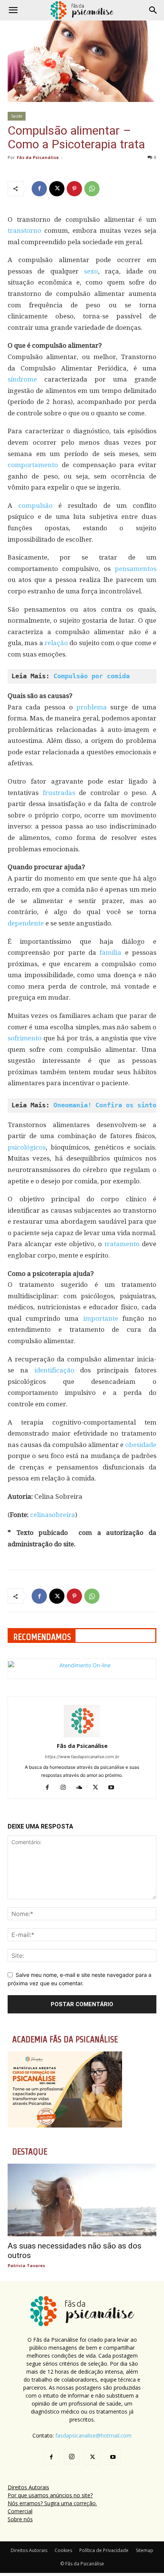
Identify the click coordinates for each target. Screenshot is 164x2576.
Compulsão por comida (92, 676)
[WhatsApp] (92, 189)
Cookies (63, 2550)
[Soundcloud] (82, 1788)
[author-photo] (82, 1735)
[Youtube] (114, 1788)
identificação (57, 1370)
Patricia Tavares (26, 2265)
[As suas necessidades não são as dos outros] (82, 2200)
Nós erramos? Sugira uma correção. (52, 2503)
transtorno (26, 231)
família (112, 952)
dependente (27, 923)
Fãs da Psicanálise (38, 157)
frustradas (61, 793)
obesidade (141, 1445)
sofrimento (26, 1038)
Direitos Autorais (28, 2487)
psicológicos (27, 1147)
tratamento (123, 1244)
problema (93, 707)
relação (57, 643)
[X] (57, 189)
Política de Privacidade (104, 2550)
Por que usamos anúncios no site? (50, 2495)
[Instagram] (66, 1788)
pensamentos (136, 569)
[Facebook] (39, 189)
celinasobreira (53, 1515)
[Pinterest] (74, 189)
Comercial (20, 2511)
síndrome (26, 379)
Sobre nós (20, 2519)
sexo (91, 271)
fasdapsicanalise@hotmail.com (93, 2435)
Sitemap (145, 2550)
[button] (13, 10)
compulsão (39, 506)
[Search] (153, 10)
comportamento (35, 465)
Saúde (17, 116)
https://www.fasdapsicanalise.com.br (82, 1757)
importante (103, 1318)
